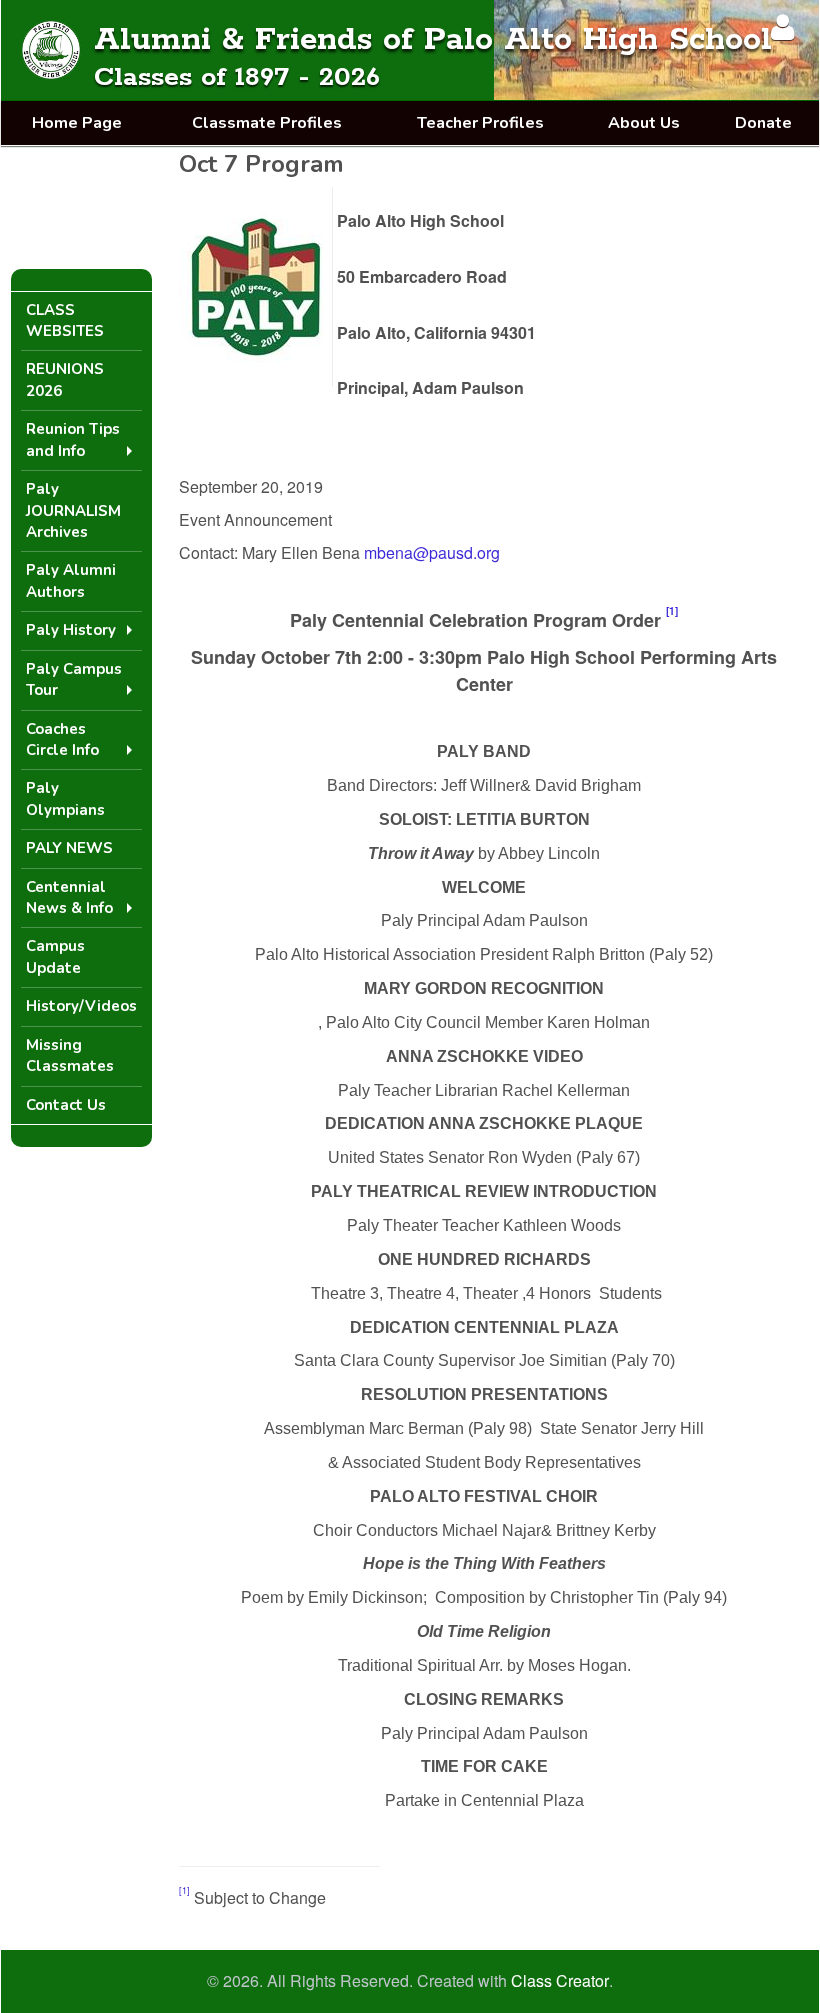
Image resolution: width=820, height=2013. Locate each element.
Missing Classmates (70, 1055)
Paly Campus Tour (74, 679)
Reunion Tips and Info (73, 439)
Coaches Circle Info (62, 739)
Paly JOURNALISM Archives (73, 510)
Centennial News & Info (69, 897)
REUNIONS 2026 (65, 379)
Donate (763, 123)
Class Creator (560, 1981)
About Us (644, 123)
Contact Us (66, 1105)
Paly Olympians (65, 798)
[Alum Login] (782, 26)
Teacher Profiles (480, 123)
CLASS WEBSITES (65, 320)
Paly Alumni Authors (71, 580)
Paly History (71, 630)
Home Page (77, 123)
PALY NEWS (69, 848)
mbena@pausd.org (432, 552)
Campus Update (55, 956)
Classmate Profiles (267, 123)
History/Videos (81, 1006)
